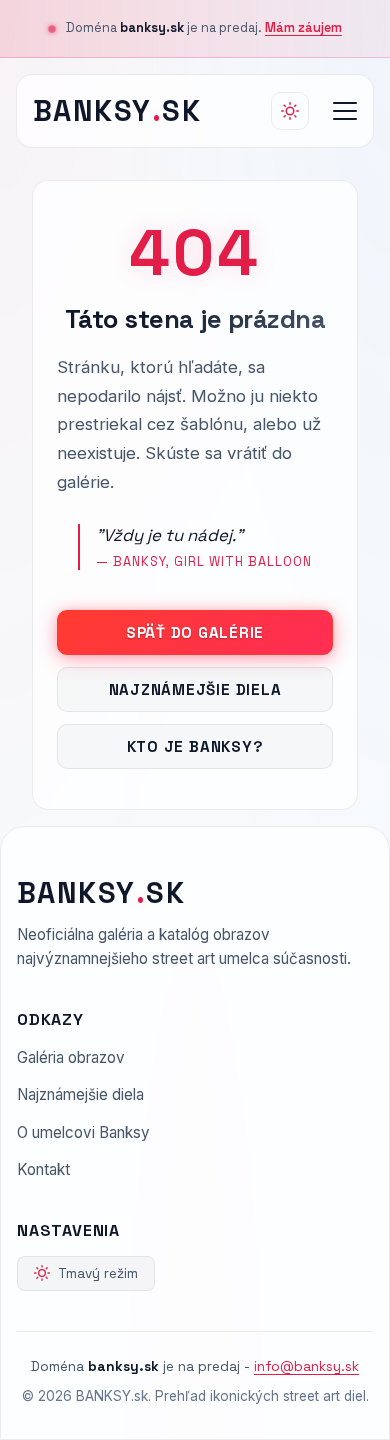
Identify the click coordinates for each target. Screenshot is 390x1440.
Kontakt (43, 1169)
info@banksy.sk (306, 1366)
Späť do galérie (195, 632)
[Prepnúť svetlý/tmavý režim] (290, 111)
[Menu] (345, 111)
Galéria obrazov (71, 1057)
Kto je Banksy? (195, 746)
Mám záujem (303, 27)
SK (117, 111)
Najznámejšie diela (195, 689)
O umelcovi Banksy (83, 1132)
